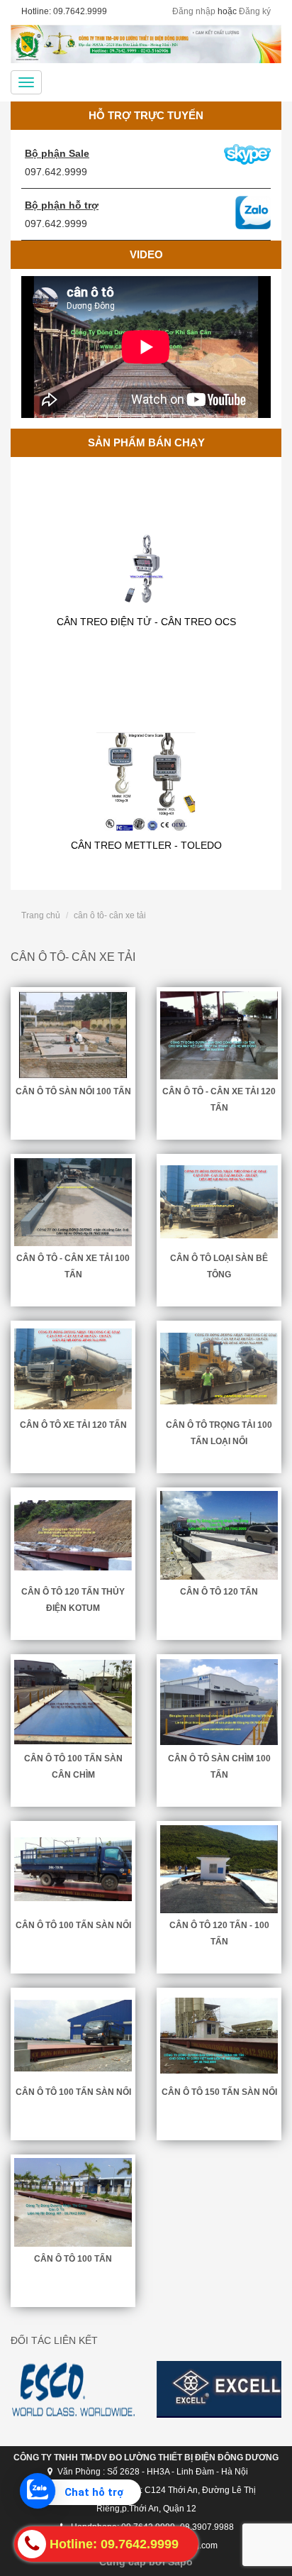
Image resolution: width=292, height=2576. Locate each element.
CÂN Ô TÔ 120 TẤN (219, 1592)
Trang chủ (41, 915)
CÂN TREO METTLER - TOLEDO (146, 805)
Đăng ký (255, 11)
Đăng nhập (194, 11)
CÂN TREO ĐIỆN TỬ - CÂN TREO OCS (146, 581)
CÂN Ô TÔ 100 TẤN (73, 2259)
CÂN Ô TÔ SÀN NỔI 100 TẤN (73, 1091)
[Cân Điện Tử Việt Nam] (146, 44)
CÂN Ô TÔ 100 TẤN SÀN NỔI (73, 1925)
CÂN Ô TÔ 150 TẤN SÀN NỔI (219, 2092)
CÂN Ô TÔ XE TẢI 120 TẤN (73, 1425)
